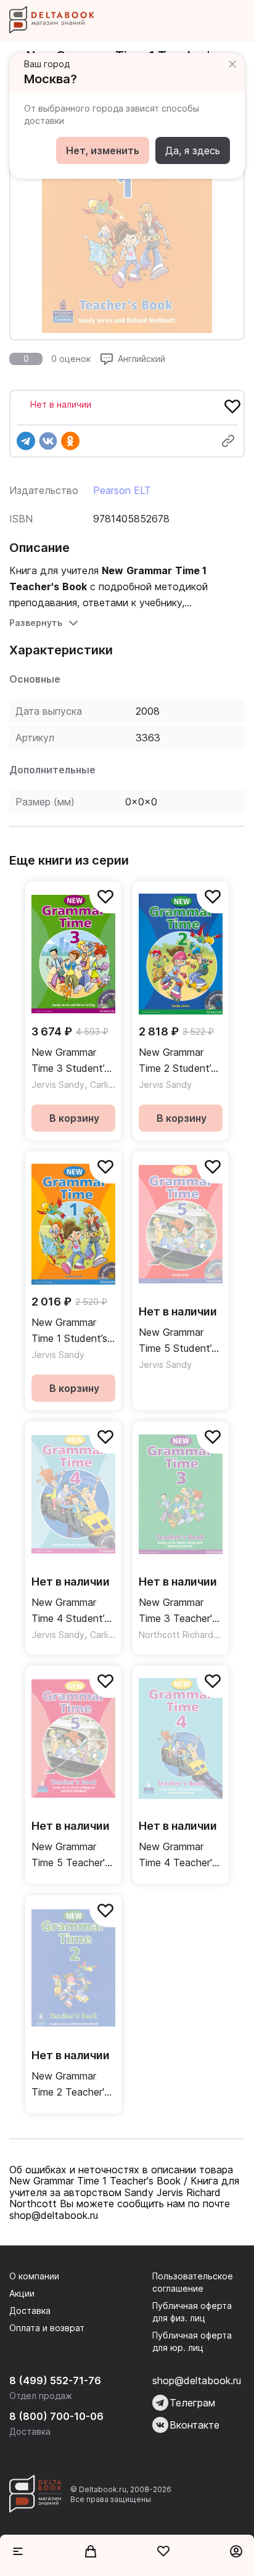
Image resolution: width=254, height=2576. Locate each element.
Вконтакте (195, 2425)
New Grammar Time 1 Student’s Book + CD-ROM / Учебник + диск (72, 1331)
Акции (22, 2293)
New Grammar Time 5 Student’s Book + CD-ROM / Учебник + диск (179, 1341)
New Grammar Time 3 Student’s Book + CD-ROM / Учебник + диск (72, 1061)
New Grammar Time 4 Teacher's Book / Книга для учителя (180, 1855)
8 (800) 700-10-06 (56, 2416)
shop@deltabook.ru (197, 2381)
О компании (34, 2276)
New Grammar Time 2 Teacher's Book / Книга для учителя (73, 2085)
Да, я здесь (193, 150)
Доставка (30, 2311)
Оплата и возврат (47, 2328)
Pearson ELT (122, 490)
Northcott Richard (176, 1635)
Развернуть (36, 623)
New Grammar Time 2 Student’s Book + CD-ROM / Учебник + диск (179, 1061)
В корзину (74, 1118)
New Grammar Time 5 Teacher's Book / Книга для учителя (73, 1855)
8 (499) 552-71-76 (55, 2381)
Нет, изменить (103, 150)
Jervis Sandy (58, 1084)
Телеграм (192, 2403)
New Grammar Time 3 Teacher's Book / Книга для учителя (180, 1611)
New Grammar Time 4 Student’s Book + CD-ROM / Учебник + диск (72, 1611)
